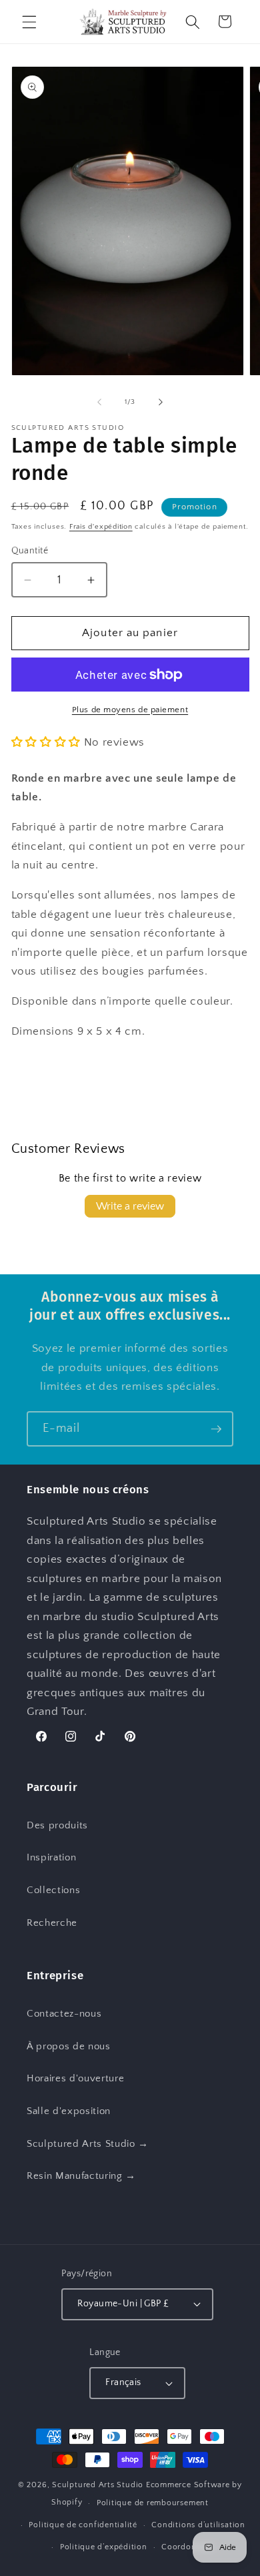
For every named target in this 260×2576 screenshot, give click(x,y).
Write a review (130, 1206)
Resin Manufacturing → (81, 2176)
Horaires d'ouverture (75, 2078)
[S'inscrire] (216, 1429)
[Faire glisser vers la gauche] (99, 402)
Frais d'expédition (101, 527)
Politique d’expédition (104, 2547)
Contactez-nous (64, 2014)
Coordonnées (188, 2547)
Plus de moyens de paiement (130, 710)
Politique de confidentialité (83, 2525)
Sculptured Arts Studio (98, 2485)
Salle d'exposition (69, 2111)
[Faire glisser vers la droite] (161, 402)
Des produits (57, 1825)
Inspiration (51, 1857)
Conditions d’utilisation (198, 2525)
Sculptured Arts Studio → (88, 2144)
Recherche (52, 1923)
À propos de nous (69, 2046)
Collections (53, 1890)
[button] (29, 21)
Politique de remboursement (153, 2503)
